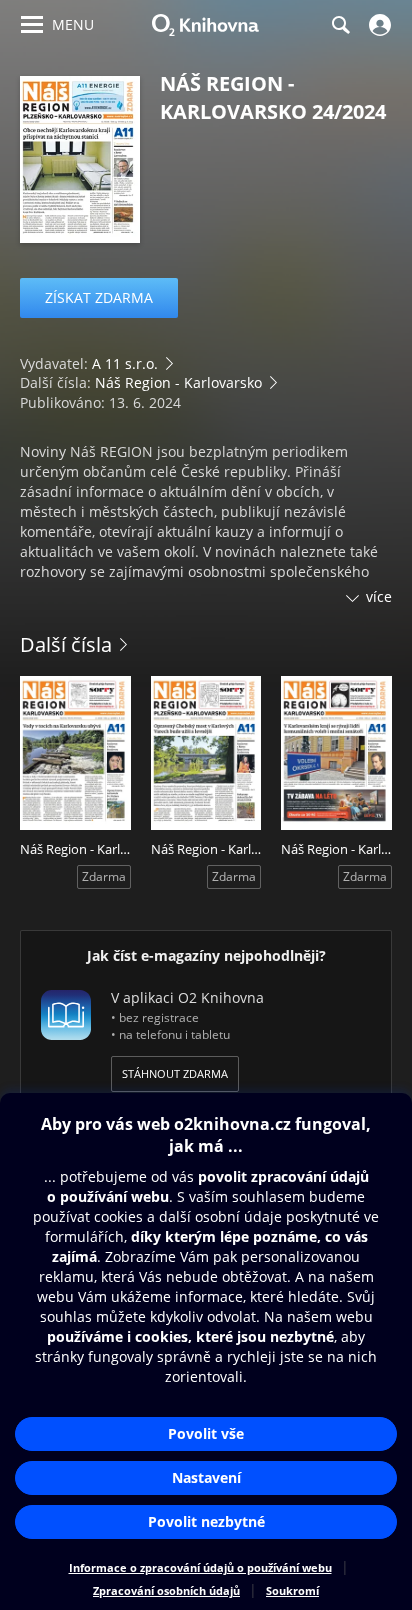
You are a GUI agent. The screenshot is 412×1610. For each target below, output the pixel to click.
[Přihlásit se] (377, 25)
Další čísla (66, 644)
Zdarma (104, 876)
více (379, 596)
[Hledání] (340, 25)
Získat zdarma (99, 297)
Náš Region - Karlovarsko (178, 382)
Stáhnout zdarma (175, 1073)
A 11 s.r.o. (125, 363)
